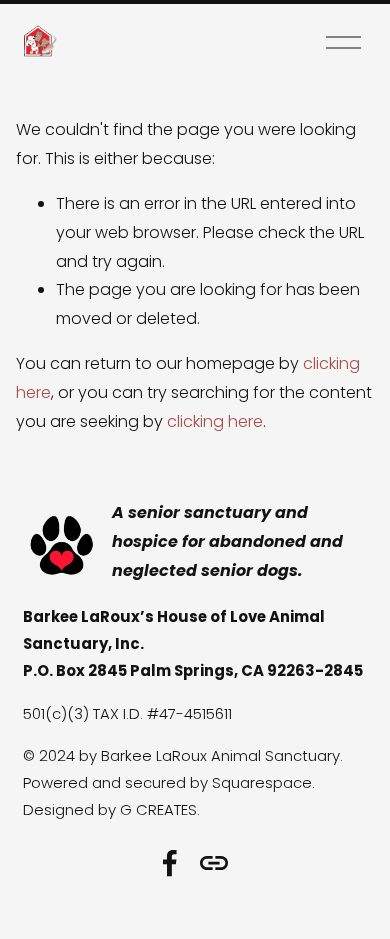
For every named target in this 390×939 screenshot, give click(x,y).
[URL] (214, 863)
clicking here (215, 421)
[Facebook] (170, 863)
